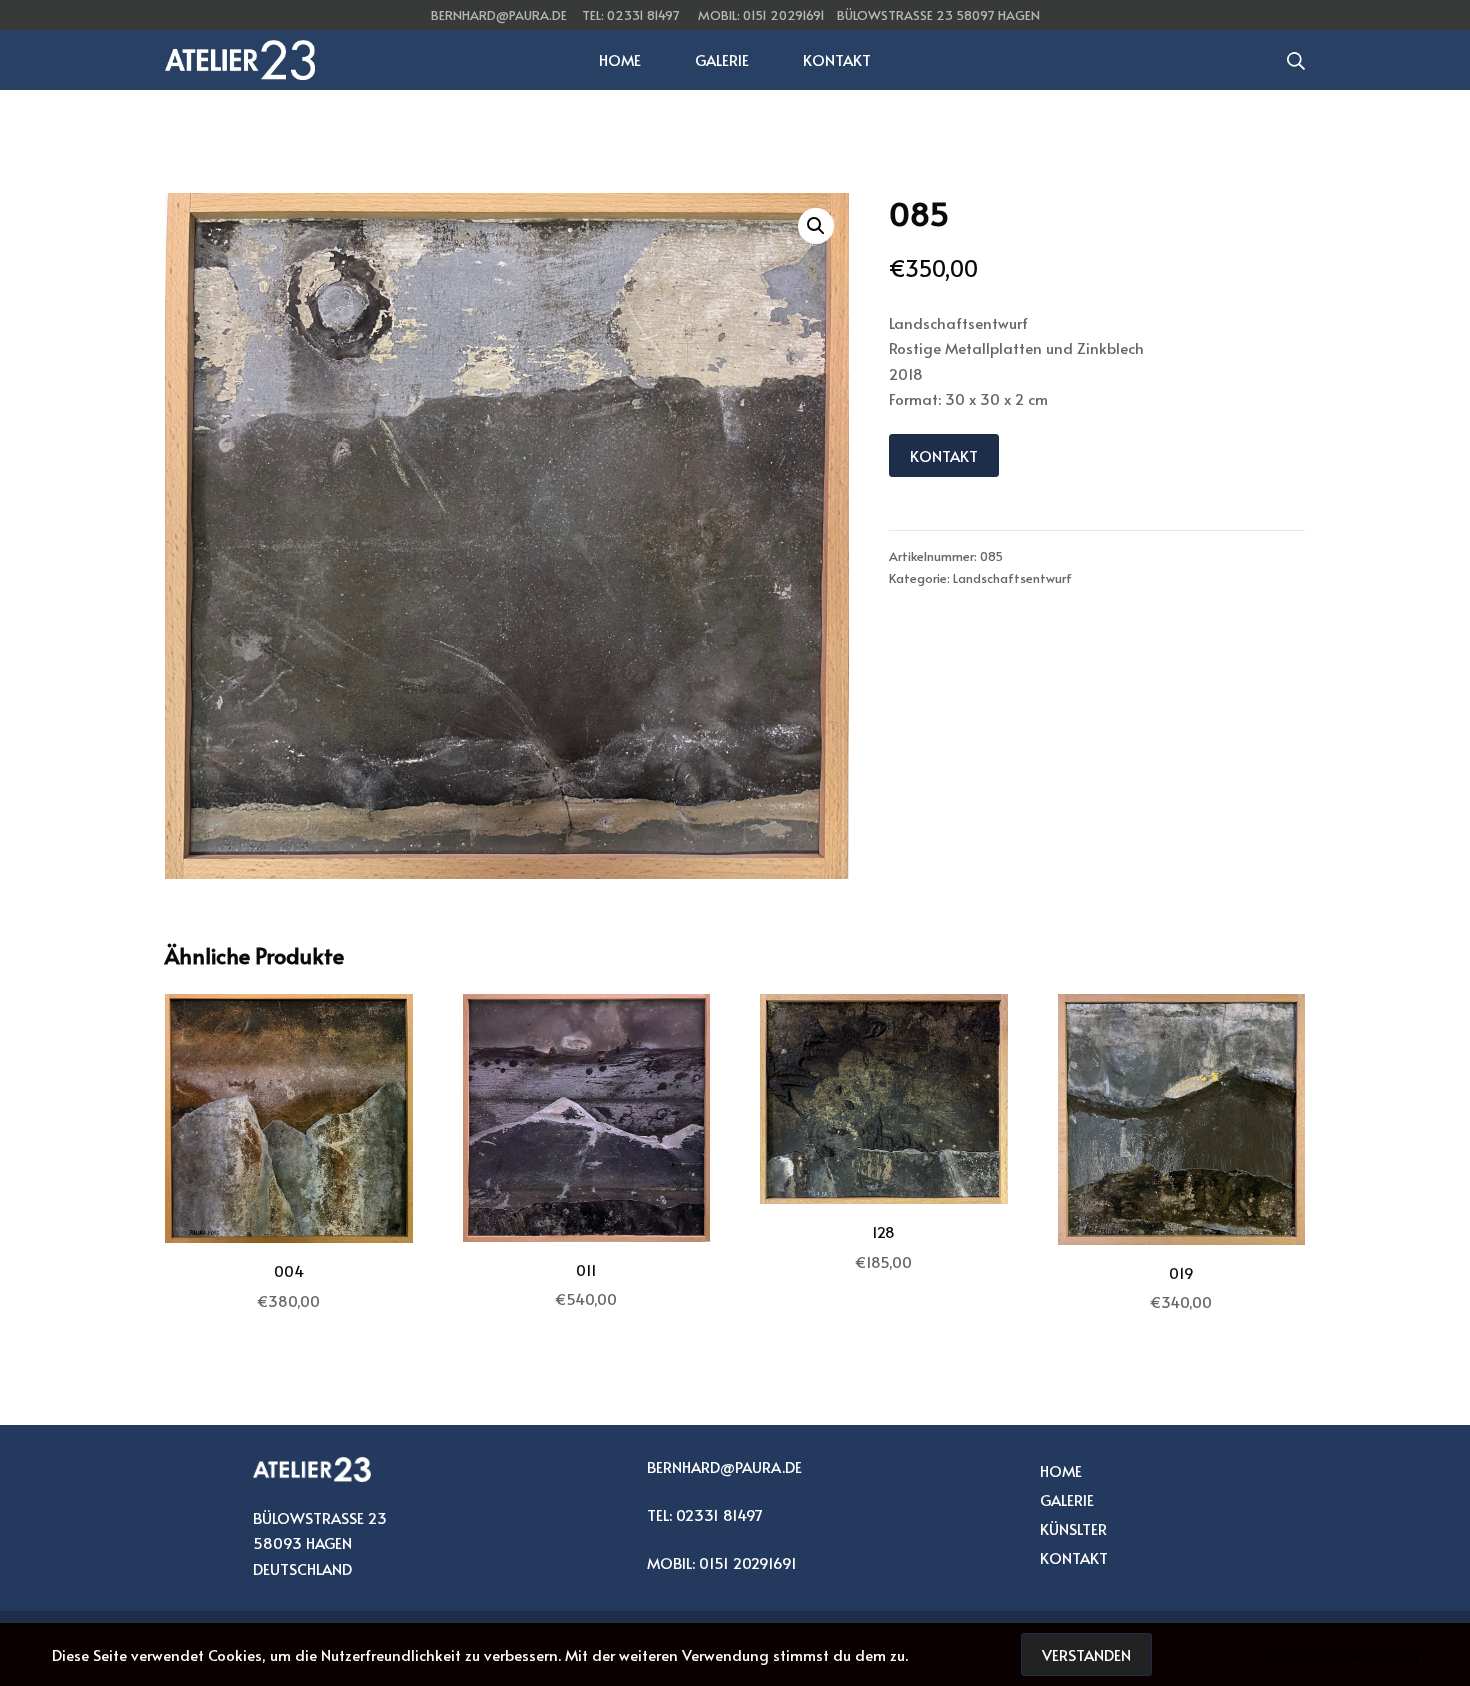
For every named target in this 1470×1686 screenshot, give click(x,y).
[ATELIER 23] (240, 60)
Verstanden (1086, 1654)
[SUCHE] (1296, 60)
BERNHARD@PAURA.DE (724, 1466)
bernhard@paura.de (499, 15)
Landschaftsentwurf (1012, 578)
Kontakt (944, 455)
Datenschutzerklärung (1342, 1654)
